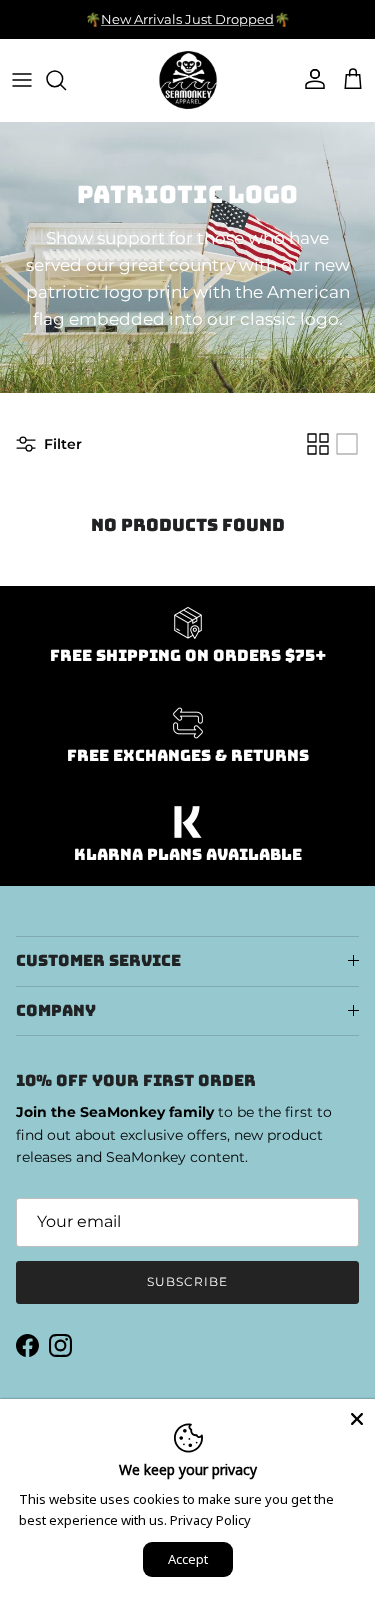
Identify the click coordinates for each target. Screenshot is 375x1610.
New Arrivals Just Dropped (187, 19)
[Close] (357, 1417)
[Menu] (22, 80)
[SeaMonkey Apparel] (188, 80)
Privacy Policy (210, 1520)
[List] (347, 444)
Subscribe (187, 1281)
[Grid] (318, 444)
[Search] (66, 80)
